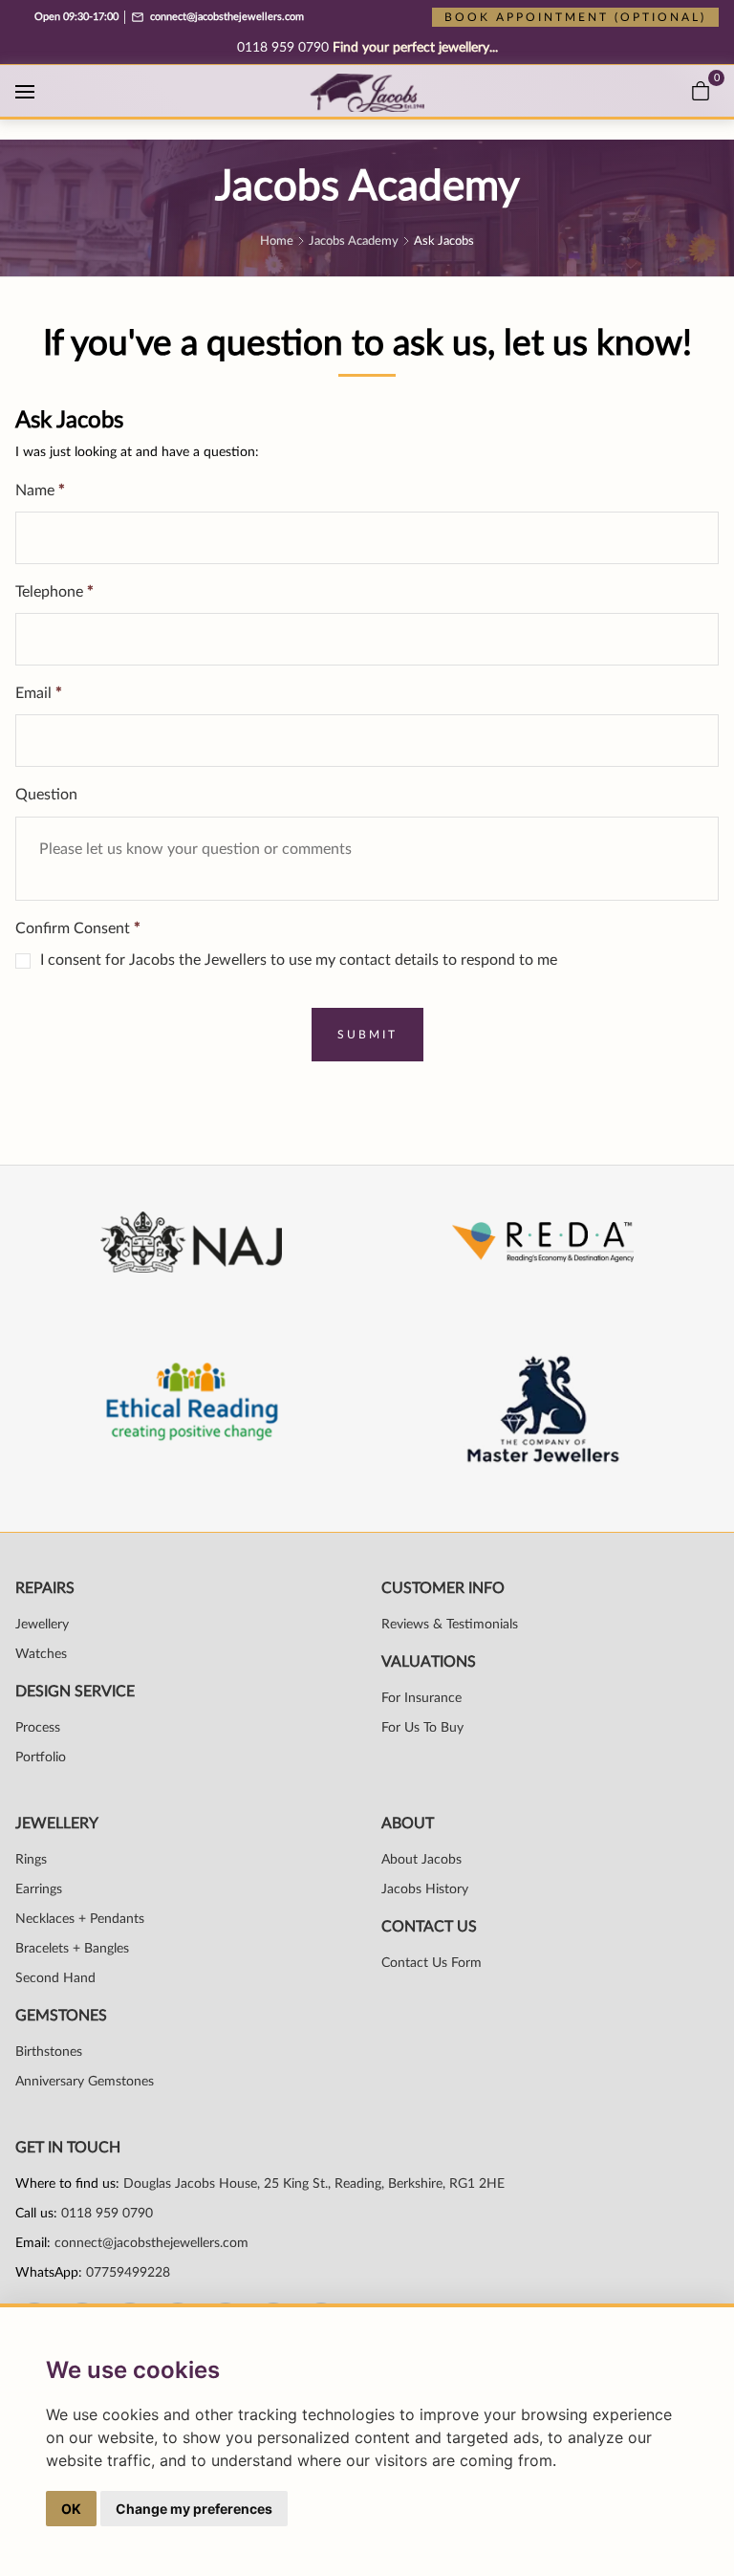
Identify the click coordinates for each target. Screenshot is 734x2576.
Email (39, 693)
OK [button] (71, 2509)
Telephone (54, 592)
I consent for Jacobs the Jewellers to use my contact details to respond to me (299, 960)
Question (46, 795)
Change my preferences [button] (194, 2509)
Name (40, 491)
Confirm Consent (78, 928)
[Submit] (367, 1035)
